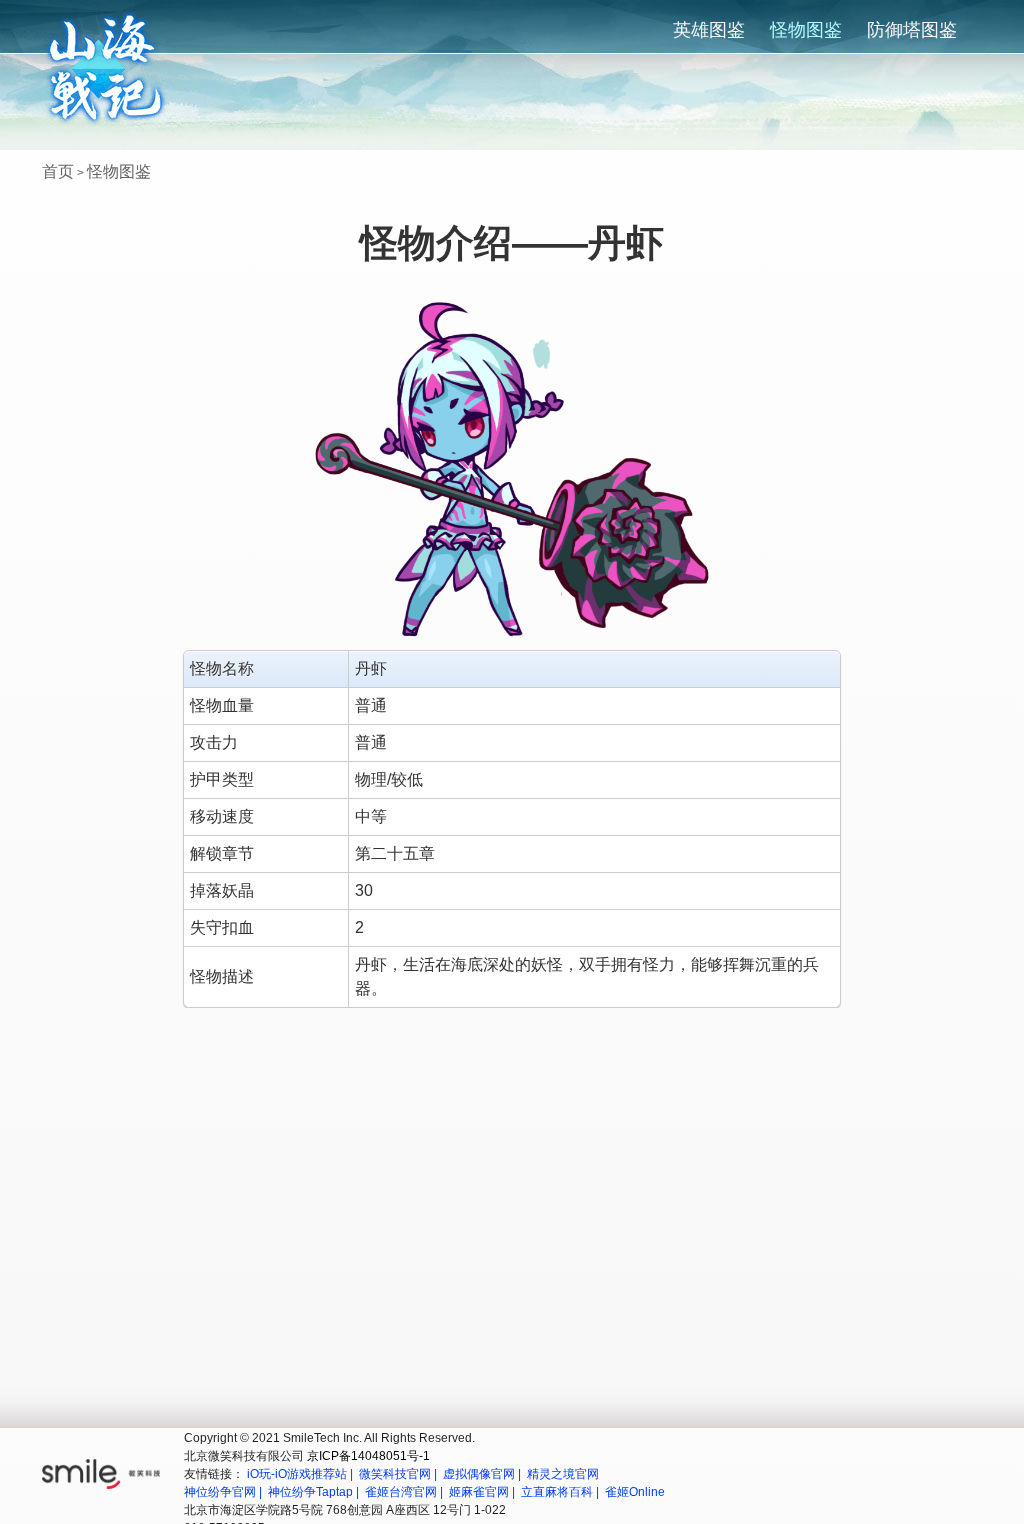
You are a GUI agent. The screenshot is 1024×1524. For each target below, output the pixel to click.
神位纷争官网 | (224, 1492)
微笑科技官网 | (399, 1474)
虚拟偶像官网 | (483, 1474)
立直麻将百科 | (561, 1492)
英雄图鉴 (709, 30)
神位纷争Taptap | (315, 1492)
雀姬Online (635, 1492)
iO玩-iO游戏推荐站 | (301, 1474)
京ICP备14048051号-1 (368, 1456)
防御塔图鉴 (912, 30)
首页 (58, 171)
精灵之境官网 (563, 1474)
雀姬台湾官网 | (405, 1492)
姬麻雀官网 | (483, 1492)
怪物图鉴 (806, 30)
